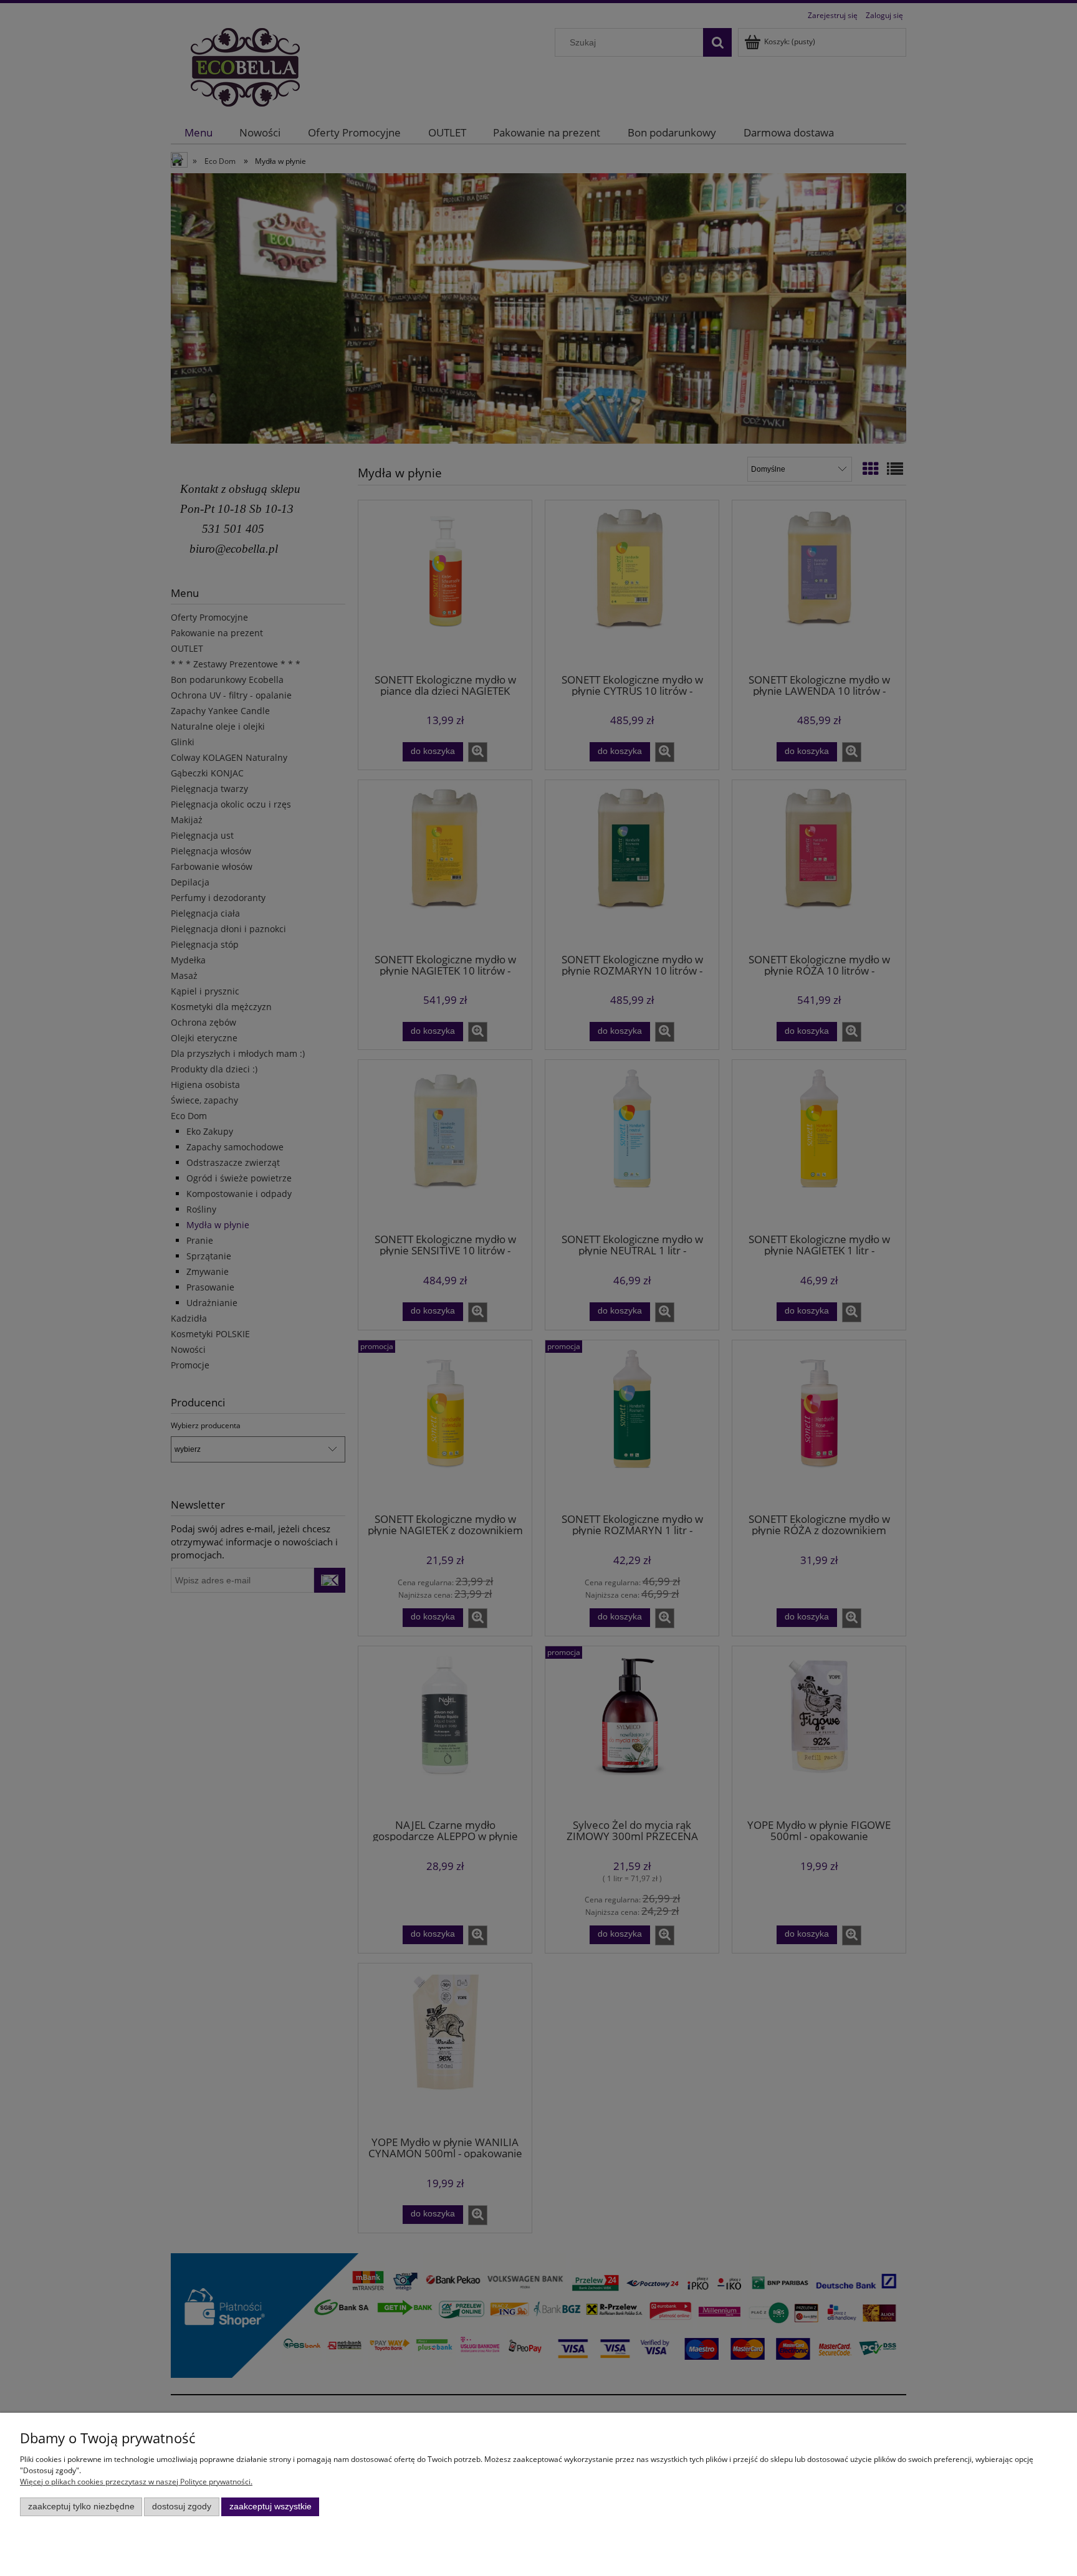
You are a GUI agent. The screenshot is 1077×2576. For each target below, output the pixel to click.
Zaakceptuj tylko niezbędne (81, 2507)
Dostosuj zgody (182, 2507)
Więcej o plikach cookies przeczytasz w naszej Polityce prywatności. (136, 2482)
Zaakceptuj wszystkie (270, 2507)
